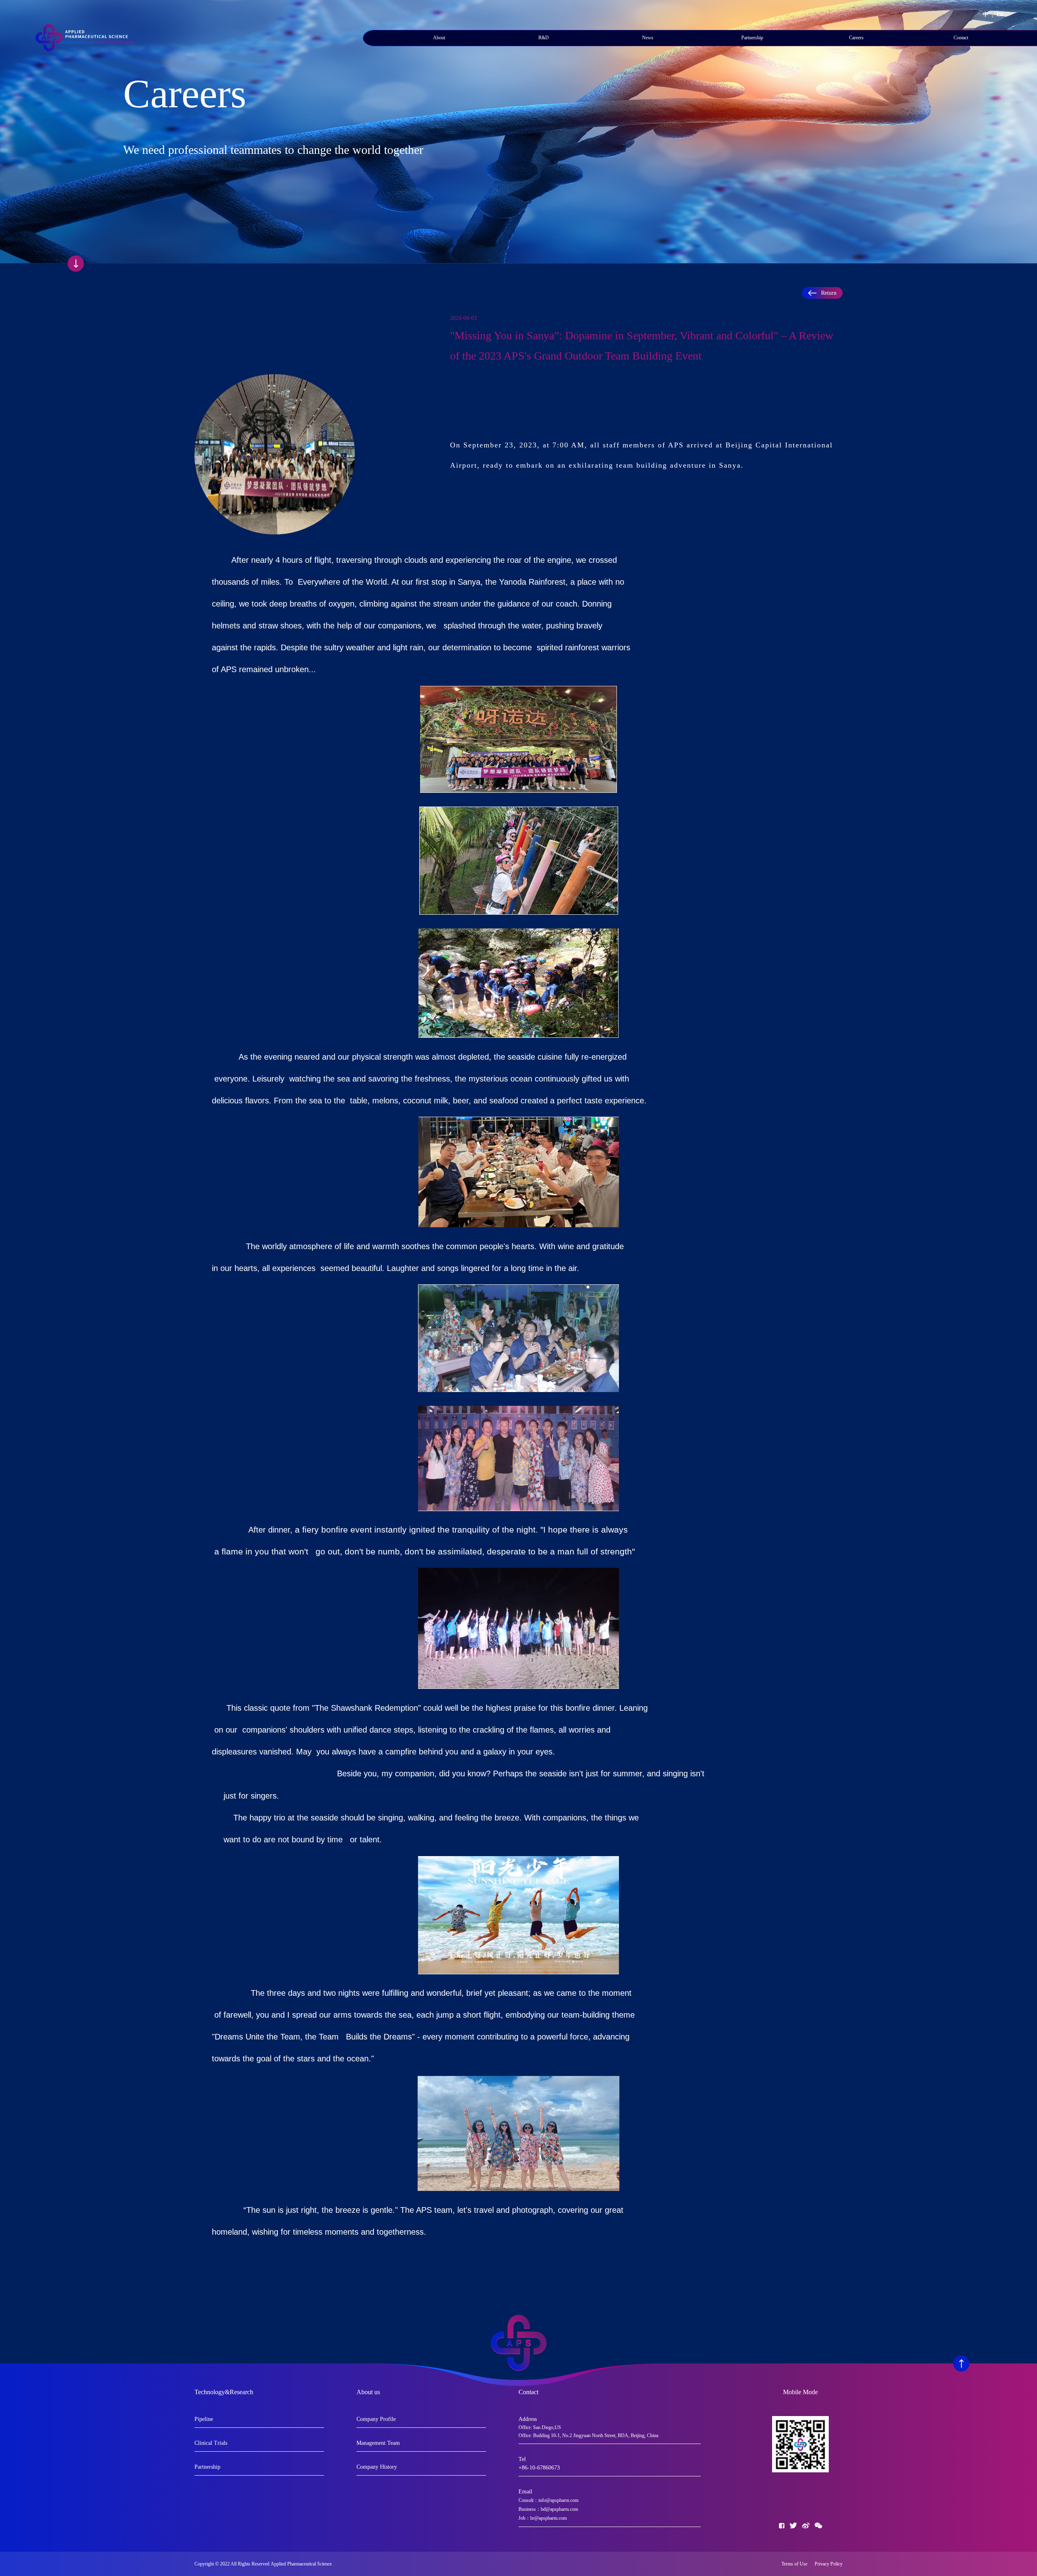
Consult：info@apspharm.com (548, 2500)
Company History (377, 2467)
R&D (544, 38)
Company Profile (376, 2419)
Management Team (378, 2443)
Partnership (752, 38)
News (648, 38)
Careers (856, 38)
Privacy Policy (829, 2564)
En (1000, 14)
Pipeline (204, 2419)
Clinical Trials (211, 2443)
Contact (961, 38)
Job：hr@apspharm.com (543, 2518)
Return (829, 293)
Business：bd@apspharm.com (548, 2509)
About (439, 38)
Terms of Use (796, 2564)
